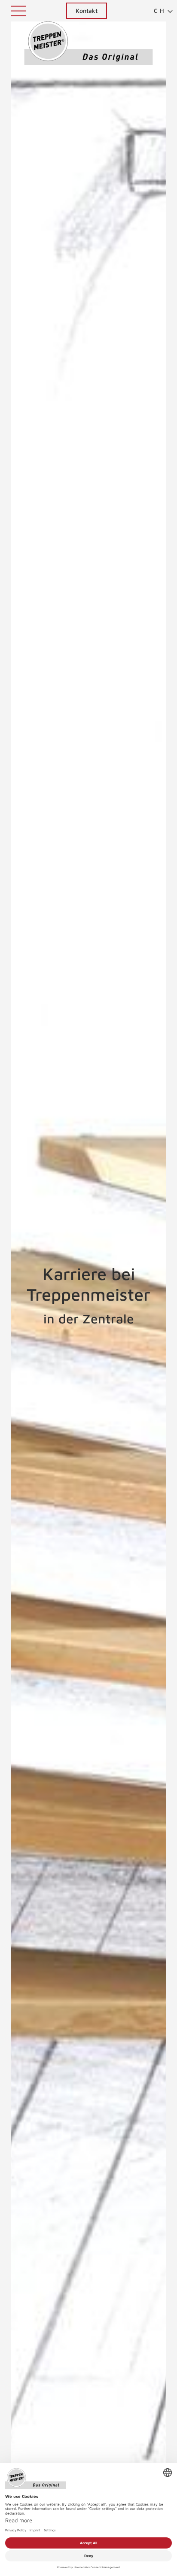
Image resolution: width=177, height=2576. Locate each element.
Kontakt (87, 11)
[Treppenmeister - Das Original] (88, 43)
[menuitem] (160, 11)
